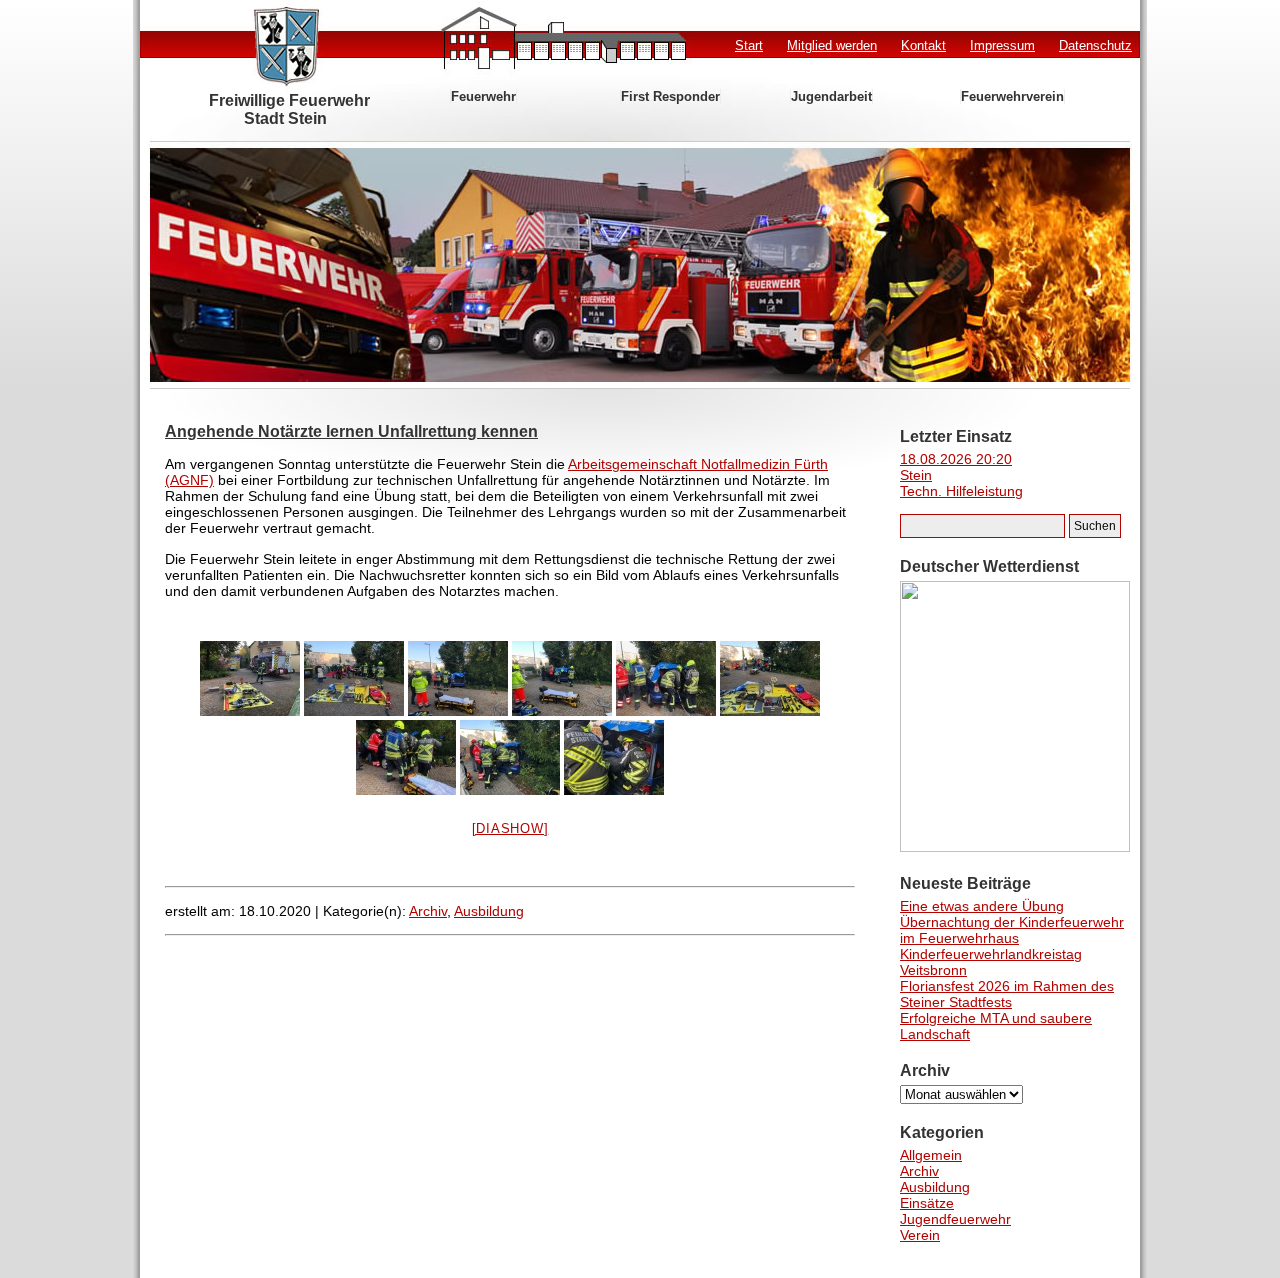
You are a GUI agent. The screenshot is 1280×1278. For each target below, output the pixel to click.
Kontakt (923, 45)
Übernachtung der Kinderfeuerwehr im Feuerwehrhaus (1012, 930)
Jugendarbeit (831, 96)
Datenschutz (1095, 45)
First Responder (670, 96)
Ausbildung (489, 911)
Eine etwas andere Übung (982, 906)
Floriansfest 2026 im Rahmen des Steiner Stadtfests (1007, 994)
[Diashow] (510, 828)
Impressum (1002, 45)
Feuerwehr (483, 96)
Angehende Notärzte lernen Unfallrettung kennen (351, 431)
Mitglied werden (832, 45)
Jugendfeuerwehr (955, 1219)
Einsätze (927, 1203)
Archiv (428, 911)
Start (749, 45)
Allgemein (931, 1155)
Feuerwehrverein (1012, 96)
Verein (920, 1235)
